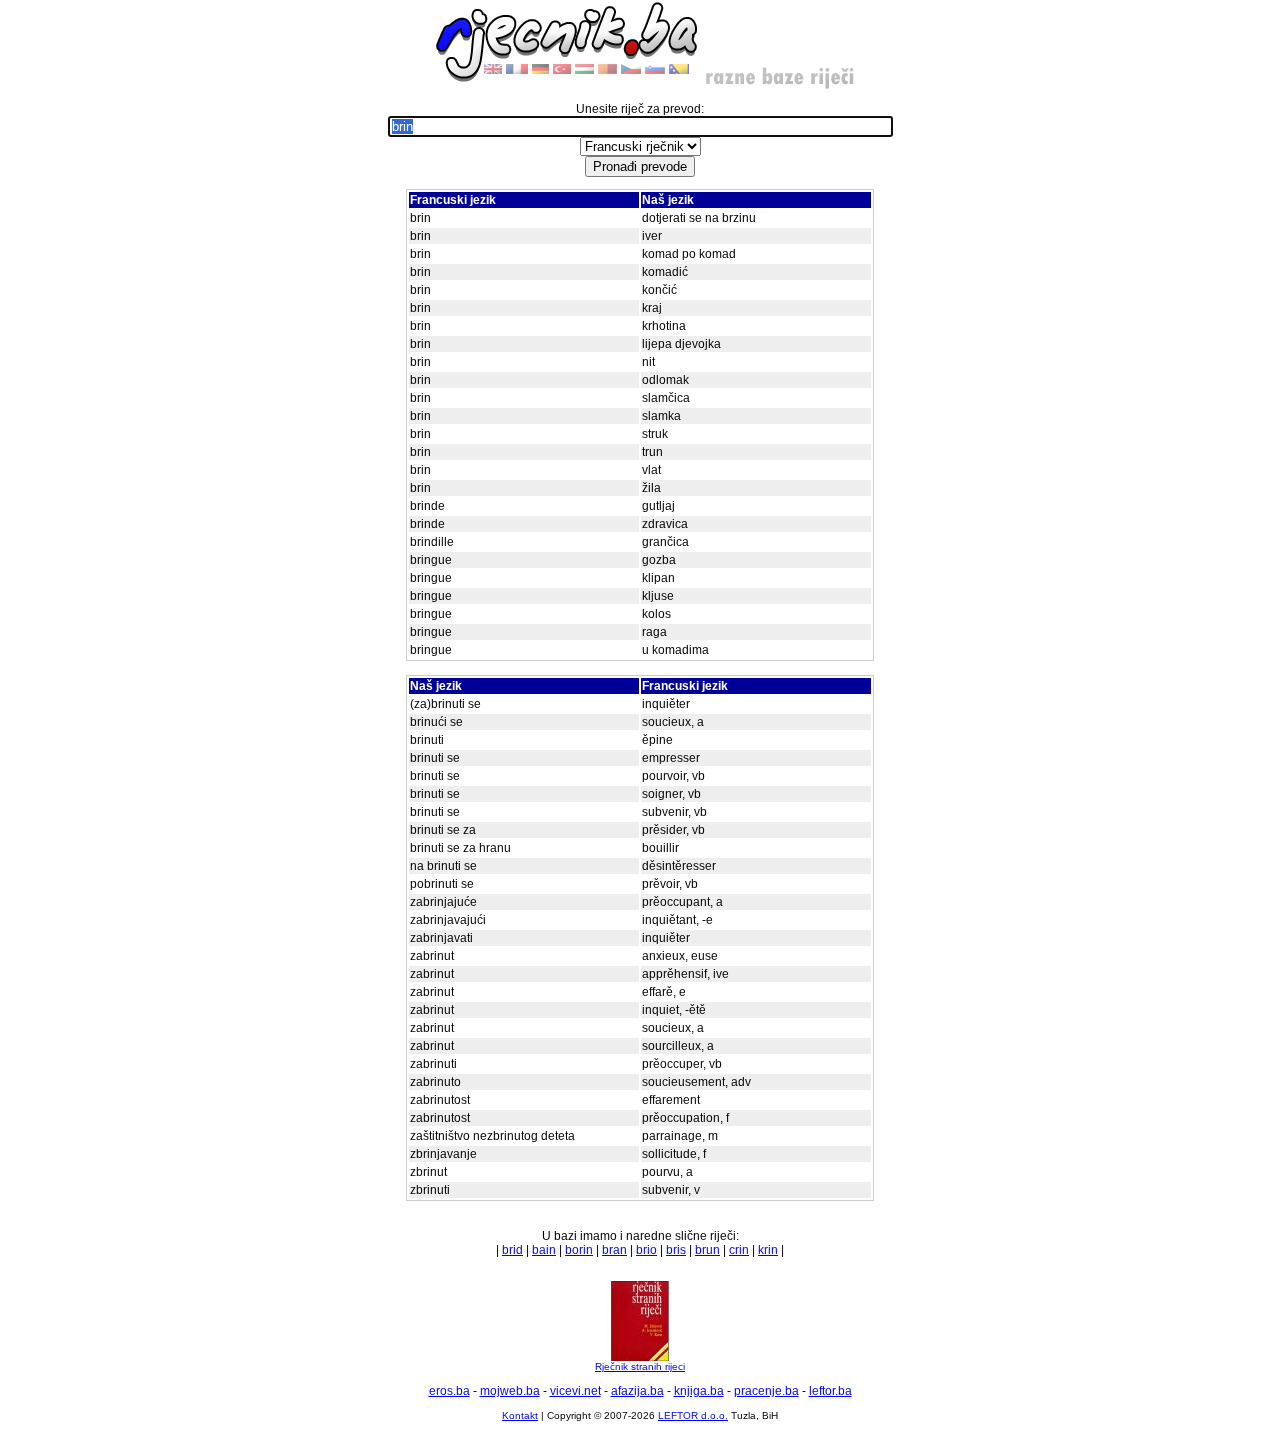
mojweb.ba (510, 1391)
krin (768, 1250)
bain (544, 1250)
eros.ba (449, 1391)
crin (739, 1250)
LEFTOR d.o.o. (693, 1415)
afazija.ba (637, 1391)
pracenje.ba (766, 1391)
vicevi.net (575, 1391)
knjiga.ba (699, 1391)
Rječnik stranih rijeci (640, 1366)
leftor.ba (830, 1391)
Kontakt (520, 1415)
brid (512, 1250)
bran (614, 1250)
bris (676, 1250)
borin (579, 1250)
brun (707, 1250)
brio (646, 1250)
